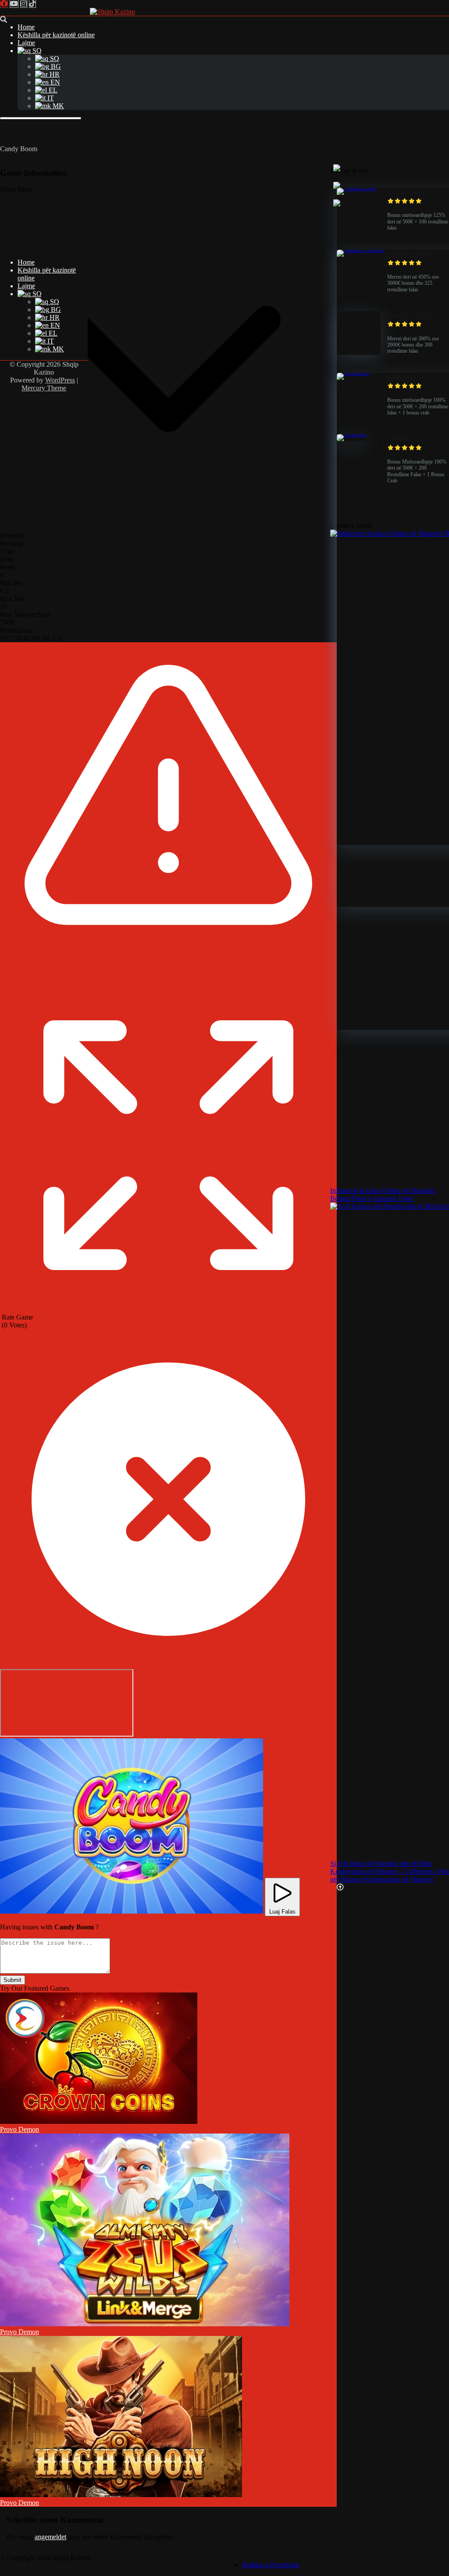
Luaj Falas (282, 1912)
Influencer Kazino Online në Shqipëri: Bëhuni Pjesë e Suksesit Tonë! (383, 1194)
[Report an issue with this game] (168, 975)
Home (26, 27)
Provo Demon (20, 2129)
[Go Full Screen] (168, 1309)
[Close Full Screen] (168, 1665)
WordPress (60, 380)
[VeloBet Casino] (359, 352)
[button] (132, 1826)
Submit (12, 1980)
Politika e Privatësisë (271, 2565)
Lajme (26, 43)
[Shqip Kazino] (112, 12)
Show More (16, 189)
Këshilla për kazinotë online (56, 35)
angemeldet (50, 2537)
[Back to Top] (340, 1887)
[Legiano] (352, 434)
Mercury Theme (44, 388)
